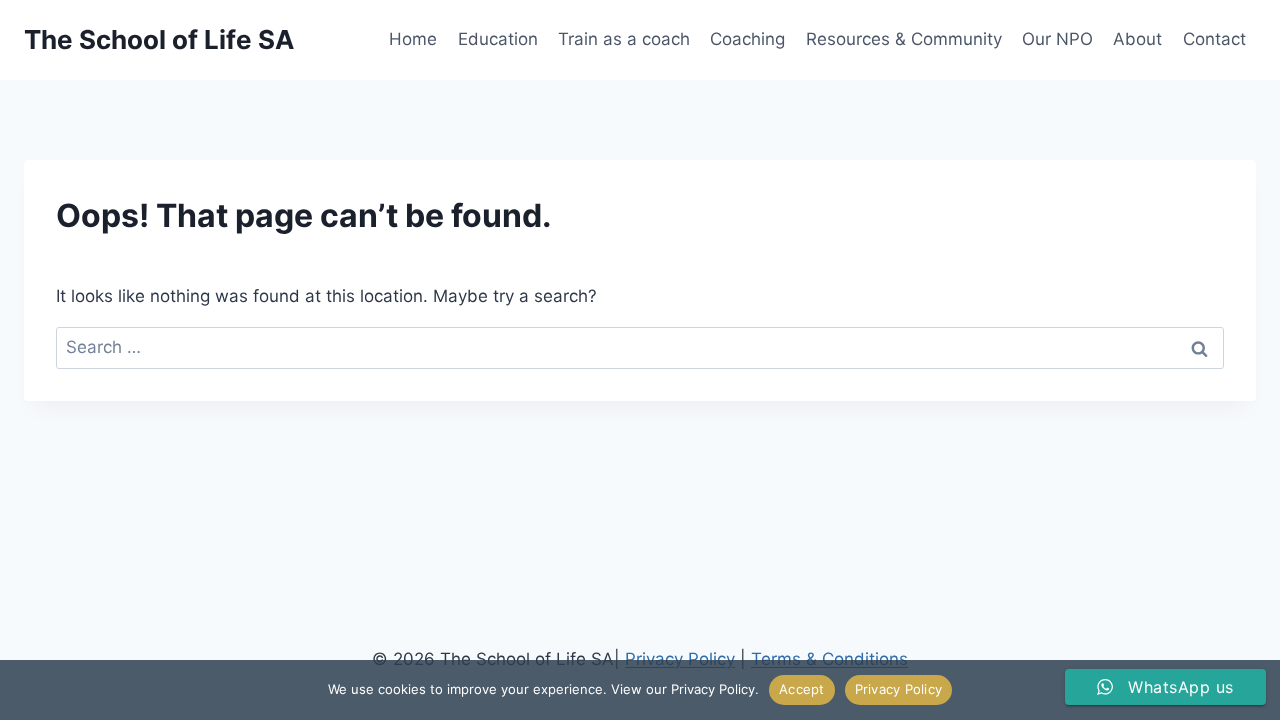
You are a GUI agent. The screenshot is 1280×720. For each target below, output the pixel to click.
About (1137, 39)
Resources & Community (904, 39)
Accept (802, 689)
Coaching (747, 39)
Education (498, 39)
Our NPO (1057, 39)
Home (413, 39)
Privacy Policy (899, 689)
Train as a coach (624, 39)
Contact (1214, 39)
